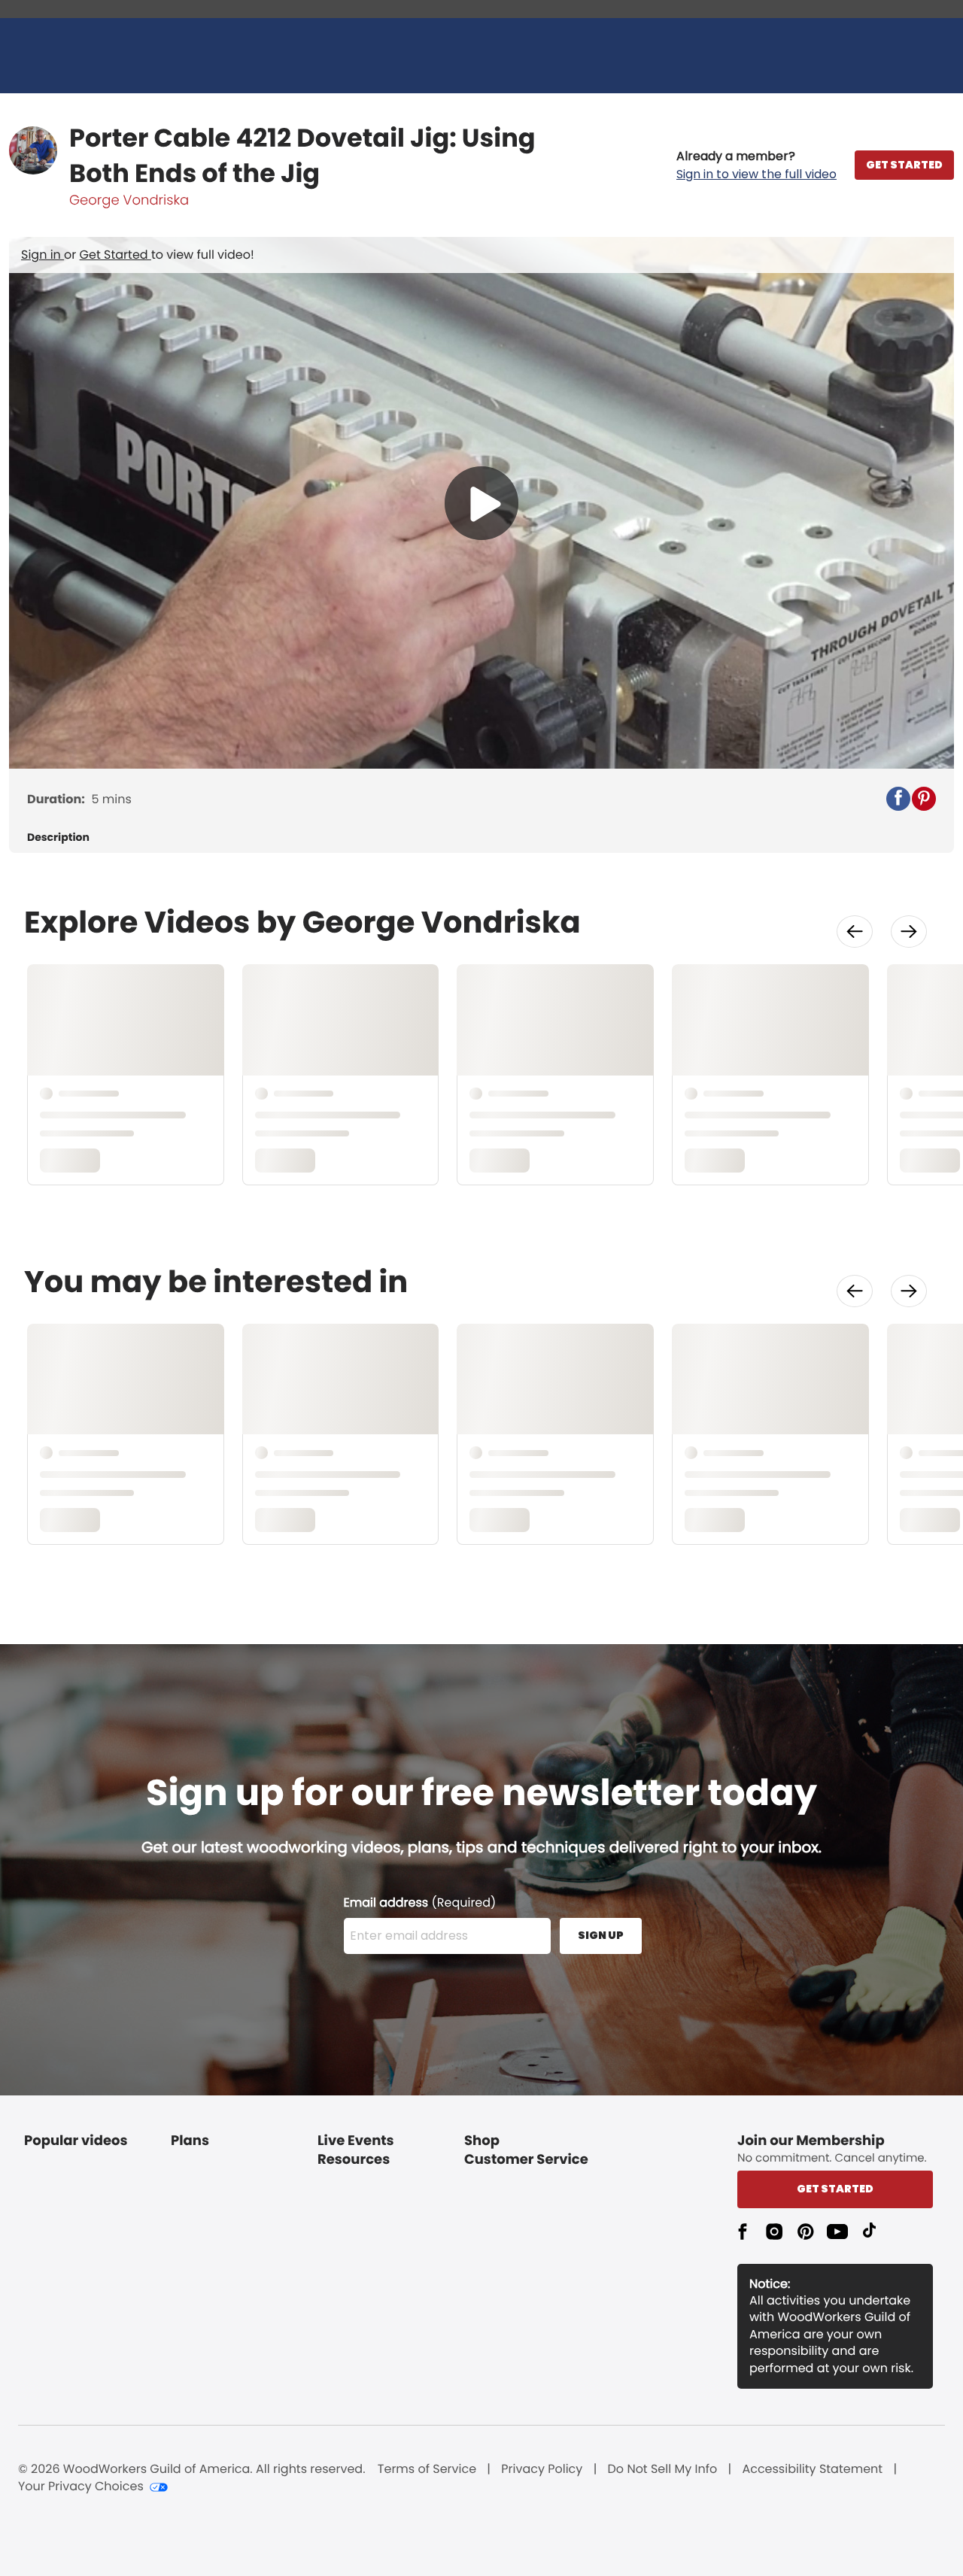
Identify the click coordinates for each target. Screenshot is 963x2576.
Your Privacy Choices (81, 2486)
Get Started (115, 255)
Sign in (43, 255)
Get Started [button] (835, 2189)
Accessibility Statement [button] (812, 2469)
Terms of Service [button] (427, 2469)
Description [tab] (58, 837)
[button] (756, 165)
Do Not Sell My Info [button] (663, 2469)
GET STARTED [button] (904, 165)
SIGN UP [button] (601, 1935)
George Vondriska (129, 200)
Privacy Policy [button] (542, 2469)
